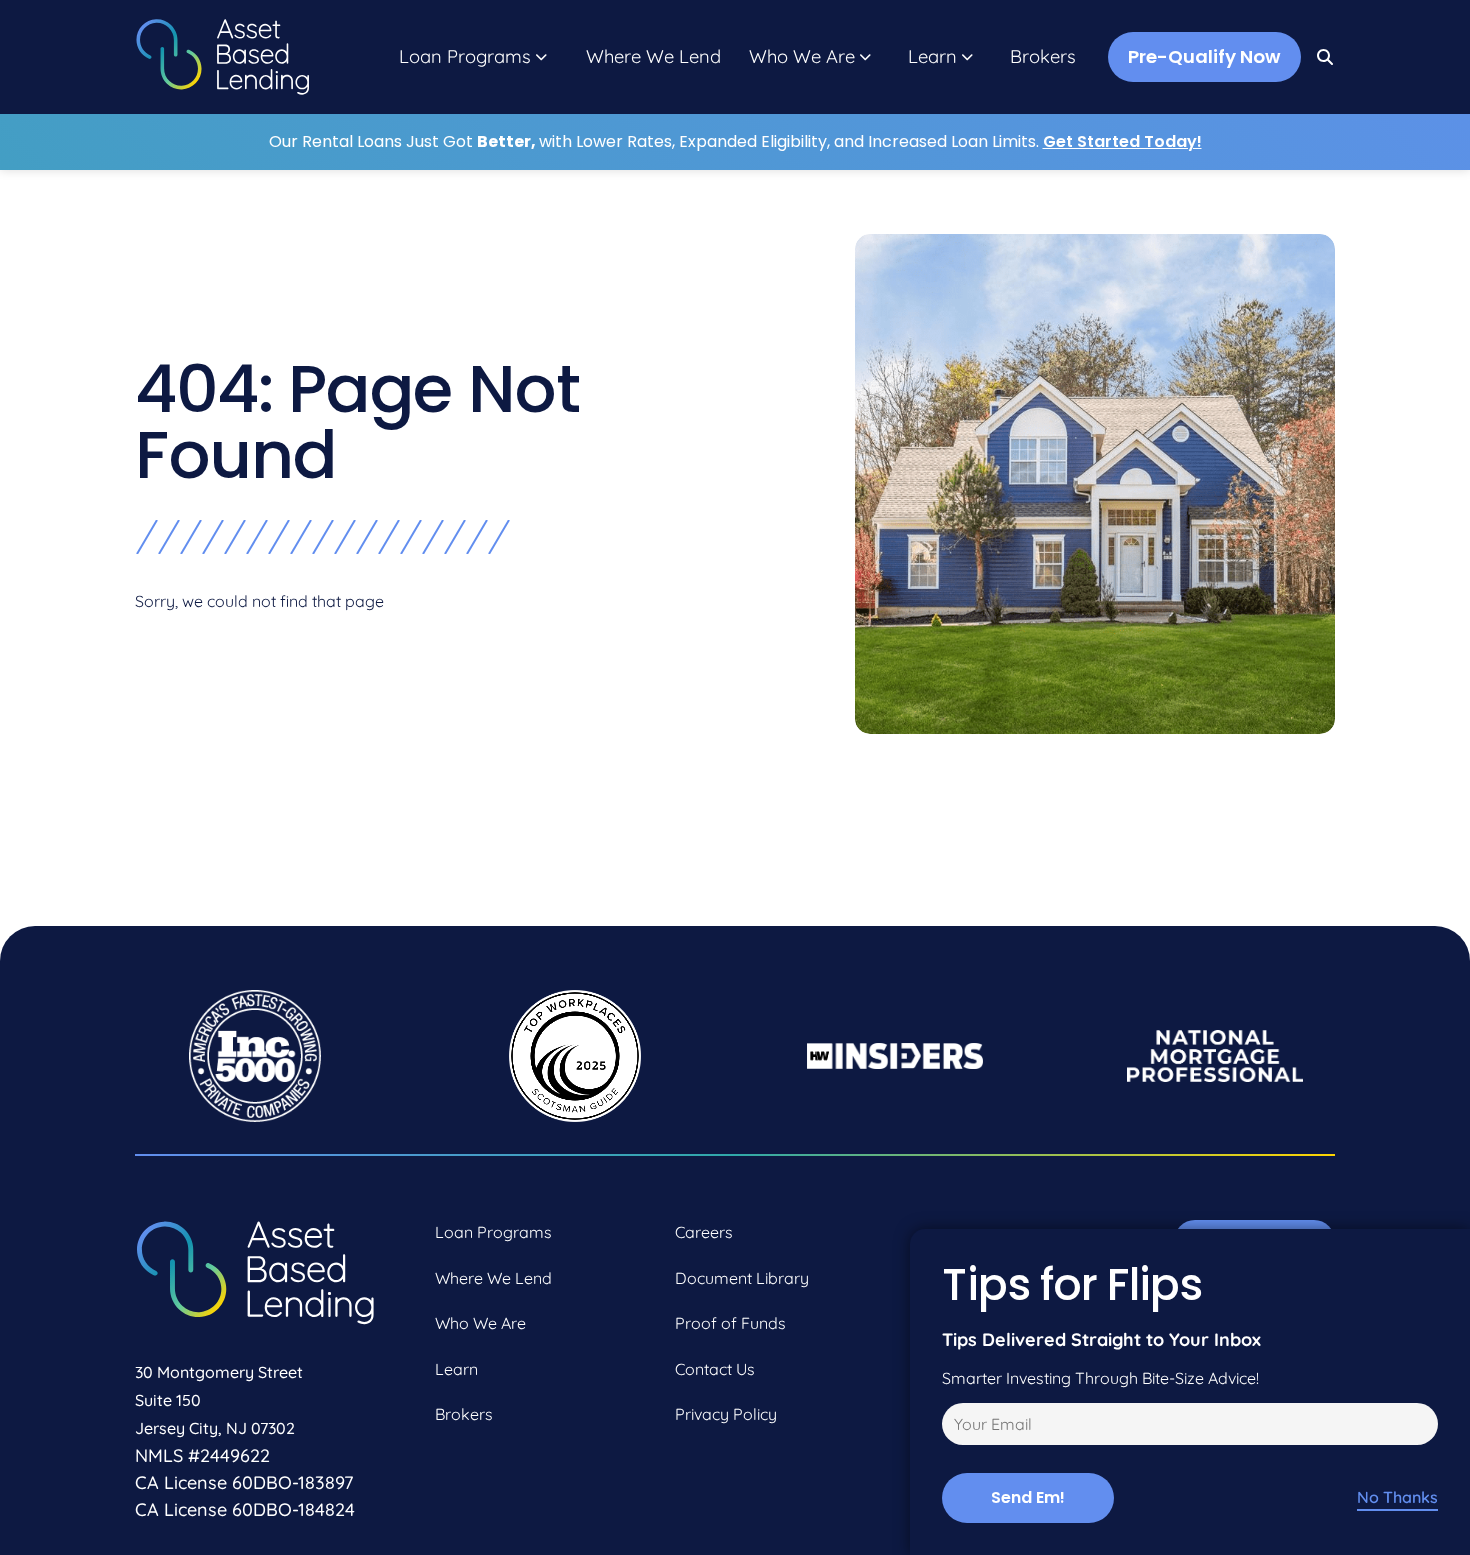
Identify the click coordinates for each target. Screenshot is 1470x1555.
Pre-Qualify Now (1204, 56)
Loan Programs (465, 57)
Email (958, 1427)
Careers (704, 1232)
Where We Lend (653, 57)
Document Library (742, 1278)
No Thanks (1397, 1497)
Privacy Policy (726, 1414)
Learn (932, 57)
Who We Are (802, 57)
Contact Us (715, 1369)
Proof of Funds (730, 1323)
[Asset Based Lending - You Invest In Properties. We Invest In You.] (222, 57)
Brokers (1043, 57)
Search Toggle (1326, 57)
